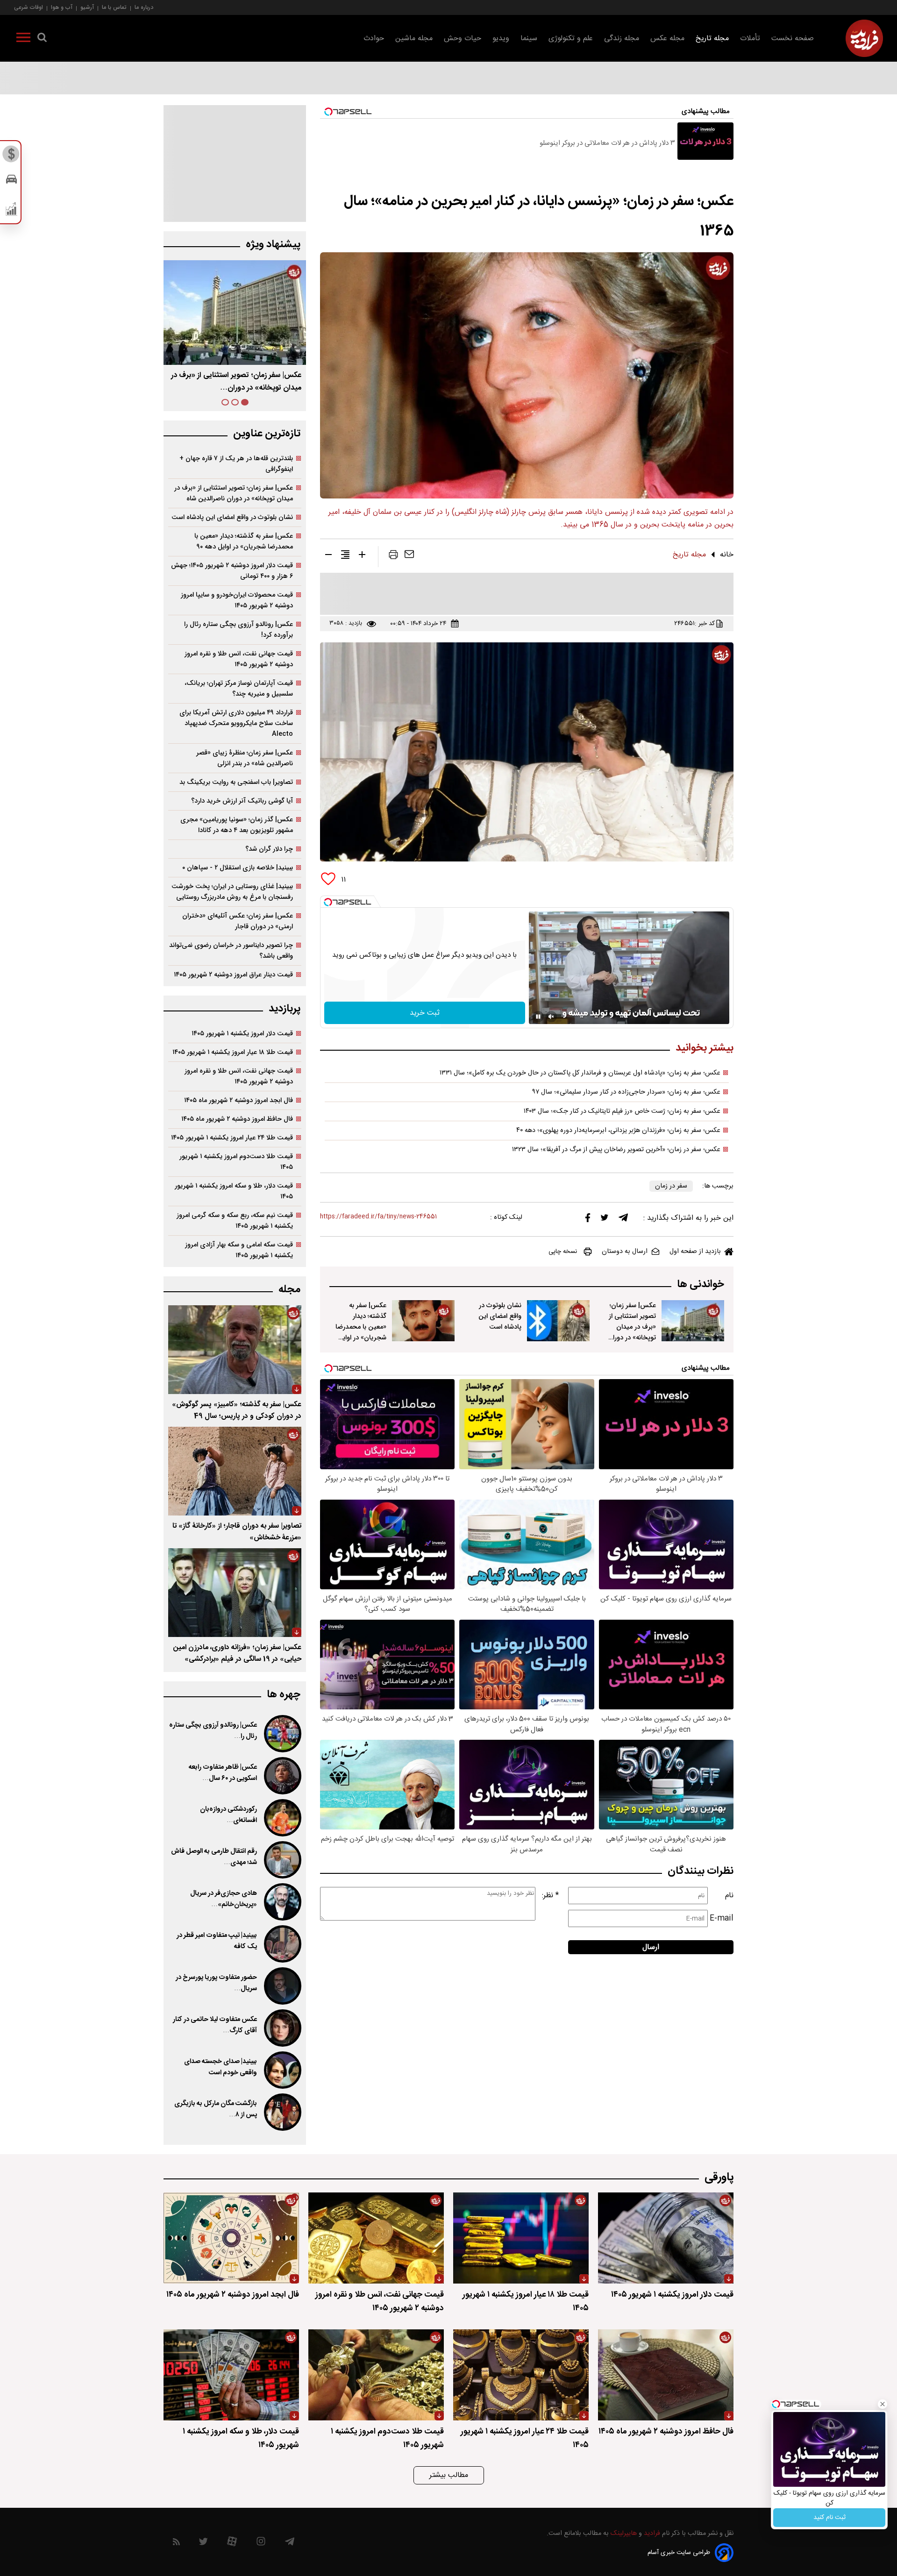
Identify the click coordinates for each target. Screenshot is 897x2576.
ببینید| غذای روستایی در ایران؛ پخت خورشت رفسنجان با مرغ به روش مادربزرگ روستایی (232, 892)
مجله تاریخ (712, 39)
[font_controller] (362, 556)
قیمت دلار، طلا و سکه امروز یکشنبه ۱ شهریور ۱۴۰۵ (234, 1191)
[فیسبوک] (588, 1220)
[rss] (176, 2544)
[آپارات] (232, 2544)
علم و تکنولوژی (571, 39)
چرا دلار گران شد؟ (269, 849)
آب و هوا (62, 7)
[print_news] (393, 556)
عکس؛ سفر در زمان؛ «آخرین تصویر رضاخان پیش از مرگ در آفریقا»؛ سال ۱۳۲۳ (616, 1150)
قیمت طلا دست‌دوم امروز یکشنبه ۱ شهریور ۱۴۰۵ (236, 1162)
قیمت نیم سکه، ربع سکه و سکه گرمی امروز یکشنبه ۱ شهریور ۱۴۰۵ (235, 1221)
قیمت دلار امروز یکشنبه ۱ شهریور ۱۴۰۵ (242, 1034)
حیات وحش (463, 39)
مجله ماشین (414, 39)
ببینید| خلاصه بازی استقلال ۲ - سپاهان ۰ (238, 868)
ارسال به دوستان (625, 1252)
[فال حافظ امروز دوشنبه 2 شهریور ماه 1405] (666, 2375)
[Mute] (551, 1017)
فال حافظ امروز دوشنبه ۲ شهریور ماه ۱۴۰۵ (237, 1119)
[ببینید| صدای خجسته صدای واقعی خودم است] (282, 2070)
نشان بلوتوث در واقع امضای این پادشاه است (500, 1316)
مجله (289, 1290)
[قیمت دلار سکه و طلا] (11, 157)
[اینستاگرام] (261, 2544)
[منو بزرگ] (23, 39)
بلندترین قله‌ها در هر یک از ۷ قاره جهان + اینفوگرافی (236, 464)
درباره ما (144, 7)
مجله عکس (667, 39)
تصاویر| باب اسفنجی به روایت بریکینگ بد (236, 782)
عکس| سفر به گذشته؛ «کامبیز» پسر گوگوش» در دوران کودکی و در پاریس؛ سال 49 (237, 1410)
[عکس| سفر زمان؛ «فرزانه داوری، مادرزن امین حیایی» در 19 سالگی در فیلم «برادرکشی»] (235, 1593)
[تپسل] (328, 902)
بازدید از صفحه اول (695, 1252)
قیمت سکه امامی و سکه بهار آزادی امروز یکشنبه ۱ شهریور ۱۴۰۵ (239, 1250)
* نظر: (550, 1896)
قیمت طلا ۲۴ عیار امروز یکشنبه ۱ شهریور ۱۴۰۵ (232, 1138)
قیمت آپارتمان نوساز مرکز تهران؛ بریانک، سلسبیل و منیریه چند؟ (239, 689)
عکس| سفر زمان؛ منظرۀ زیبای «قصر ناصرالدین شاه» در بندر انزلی (245, 758)
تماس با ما (114, 7)
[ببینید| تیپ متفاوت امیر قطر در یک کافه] (282, 1944)
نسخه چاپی (563, 1252)
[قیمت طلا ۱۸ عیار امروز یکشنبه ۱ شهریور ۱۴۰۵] (521, 2238)
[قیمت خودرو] (11, 181)
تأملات (750, 39)
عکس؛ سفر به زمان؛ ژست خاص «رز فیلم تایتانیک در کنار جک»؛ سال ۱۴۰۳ (622, 1111)
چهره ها (284, 1695)
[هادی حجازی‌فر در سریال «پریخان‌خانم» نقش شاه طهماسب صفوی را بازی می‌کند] (282, 1902)
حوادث (374, 39)
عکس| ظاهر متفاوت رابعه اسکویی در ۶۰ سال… (223, 1773)
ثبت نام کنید (829, 2518)
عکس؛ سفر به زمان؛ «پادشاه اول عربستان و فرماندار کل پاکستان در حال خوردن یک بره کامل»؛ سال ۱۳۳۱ (580, 1073)
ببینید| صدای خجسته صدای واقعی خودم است (221, 2067)
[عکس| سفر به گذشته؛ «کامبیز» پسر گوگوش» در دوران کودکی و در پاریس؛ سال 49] (235, 1350)
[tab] (245, 402)
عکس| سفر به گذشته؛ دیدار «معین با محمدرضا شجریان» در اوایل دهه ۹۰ (246, 382)
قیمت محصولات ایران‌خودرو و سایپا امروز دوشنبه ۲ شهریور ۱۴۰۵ (237, 600)
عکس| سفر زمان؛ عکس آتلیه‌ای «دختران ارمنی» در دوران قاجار (238, 921)
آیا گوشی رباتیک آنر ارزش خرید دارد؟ (242, 801)
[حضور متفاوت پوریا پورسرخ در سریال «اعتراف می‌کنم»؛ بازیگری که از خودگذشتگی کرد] (282, 1986)
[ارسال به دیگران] (409, 556)
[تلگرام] (623, 1220)
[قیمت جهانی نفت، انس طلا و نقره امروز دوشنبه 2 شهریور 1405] (376, 2238)
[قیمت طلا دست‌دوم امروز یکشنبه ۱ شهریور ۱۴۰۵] (376, 2375)
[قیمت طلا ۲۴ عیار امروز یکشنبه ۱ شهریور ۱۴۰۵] (521, 2375)
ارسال (651, 1947)
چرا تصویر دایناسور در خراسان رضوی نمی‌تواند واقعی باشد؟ (231, 951)
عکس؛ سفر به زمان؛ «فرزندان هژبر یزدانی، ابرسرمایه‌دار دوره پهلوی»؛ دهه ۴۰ (618, 1131)
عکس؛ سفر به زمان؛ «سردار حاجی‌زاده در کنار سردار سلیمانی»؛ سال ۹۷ (626, 1092)
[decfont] (328, 556)
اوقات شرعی (28, 7)
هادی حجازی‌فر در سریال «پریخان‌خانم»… (224, 1899)
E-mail (722, 1918)
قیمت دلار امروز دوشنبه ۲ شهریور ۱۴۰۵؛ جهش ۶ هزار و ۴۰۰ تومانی (232, 571)
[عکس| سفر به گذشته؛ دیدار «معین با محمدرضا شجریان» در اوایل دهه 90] (423, 1321)
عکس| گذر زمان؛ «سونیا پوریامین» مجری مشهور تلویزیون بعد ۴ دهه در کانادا (237, 825)
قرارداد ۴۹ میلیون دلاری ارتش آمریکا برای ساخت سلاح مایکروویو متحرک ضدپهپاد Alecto (236, 723)
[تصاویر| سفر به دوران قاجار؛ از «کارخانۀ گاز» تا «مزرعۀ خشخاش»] (235, 1471)
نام (729, 1896)
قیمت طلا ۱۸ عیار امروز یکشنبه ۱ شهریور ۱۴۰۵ (233, 1052)
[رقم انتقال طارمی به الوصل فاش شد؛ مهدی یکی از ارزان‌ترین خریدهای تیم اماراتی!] (282, 1860)
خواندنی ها (701, 1284)
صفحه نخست (793, 39)
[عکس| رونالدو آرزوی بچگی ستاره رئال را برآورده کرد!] (282, 1734)
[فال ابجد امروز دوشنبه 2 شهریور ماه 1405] (231, 2238)
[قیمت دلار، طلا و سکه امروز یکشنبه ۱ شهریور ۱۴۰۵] (231, 2375)
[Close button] (883, 2404)
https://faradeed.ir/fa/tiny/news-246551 (378, 1217)
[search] (42, 39)
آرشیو (87, 7)
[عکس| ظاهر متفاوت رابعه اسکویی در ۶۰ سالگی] (282, 1776)
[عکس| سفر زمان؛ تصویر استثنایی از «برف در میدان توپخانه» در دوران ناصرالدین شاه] (693, 1321)
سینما (529, 39)
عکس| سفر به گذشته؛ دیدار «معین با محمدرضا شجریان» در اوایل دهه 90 (361, 1327)
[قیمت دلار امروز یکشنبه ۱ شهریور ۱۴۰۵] (666, 2238)
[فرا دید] (864, 38)
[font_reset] (345, 556)
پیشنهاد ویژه (273, 245)
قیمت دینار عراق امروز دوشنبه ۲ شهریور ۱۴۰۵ (233, 975)
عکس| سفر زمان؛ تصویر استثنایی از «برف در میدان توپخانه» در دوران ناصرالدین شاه (632, 1327)
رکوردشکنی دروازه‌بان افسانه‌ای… (228, 1815)
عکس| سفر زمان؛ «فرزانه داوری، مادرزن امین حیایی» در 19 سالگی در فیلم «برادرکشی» (237, 1653)
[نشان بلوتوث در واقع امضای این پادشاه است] (558, 1321)
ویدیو (501, 39)
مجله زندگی (622, 39)
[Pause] (538, 1017)
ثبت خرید (425, 1013)
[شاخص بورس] (11, 211)
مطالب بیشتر (449, 2475)
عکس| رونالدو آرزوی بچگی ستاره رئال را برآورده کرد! (238, 630)
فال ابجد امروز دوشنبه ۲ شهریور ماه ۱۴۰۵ (238, 1100)
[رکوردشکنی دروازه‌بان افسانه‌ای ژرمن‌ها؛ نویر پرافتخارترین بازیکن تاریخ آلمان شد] (282, 1818)
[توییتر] (605, 1220)
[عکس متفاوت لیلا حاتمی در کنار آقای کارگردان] (282, 2028)
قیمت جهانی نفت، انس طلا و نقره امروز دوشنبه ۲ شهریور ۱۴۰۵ (239, 659)
